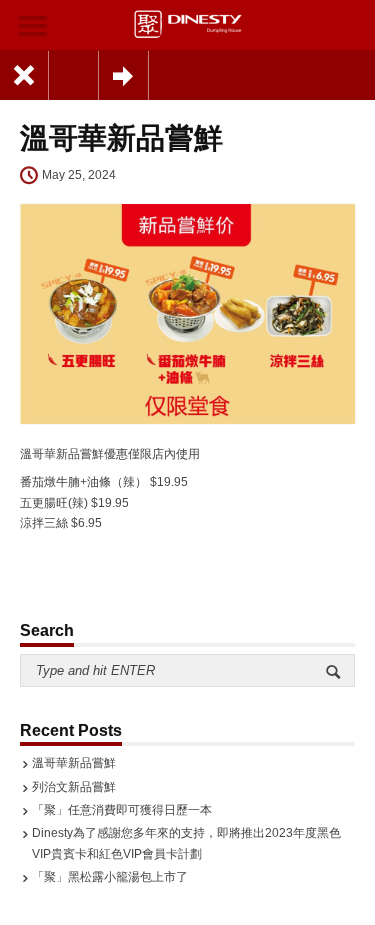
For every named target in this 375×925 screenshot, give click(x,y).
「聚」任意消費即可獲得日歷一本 (122, 810)
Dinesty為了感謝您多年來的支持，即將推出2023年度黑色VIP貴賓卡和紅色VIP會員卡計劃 (186, 843)
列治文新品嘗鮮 (74, 787)
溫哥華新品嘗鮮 (74, 763)
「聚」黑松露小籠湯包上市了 (110, 877)
